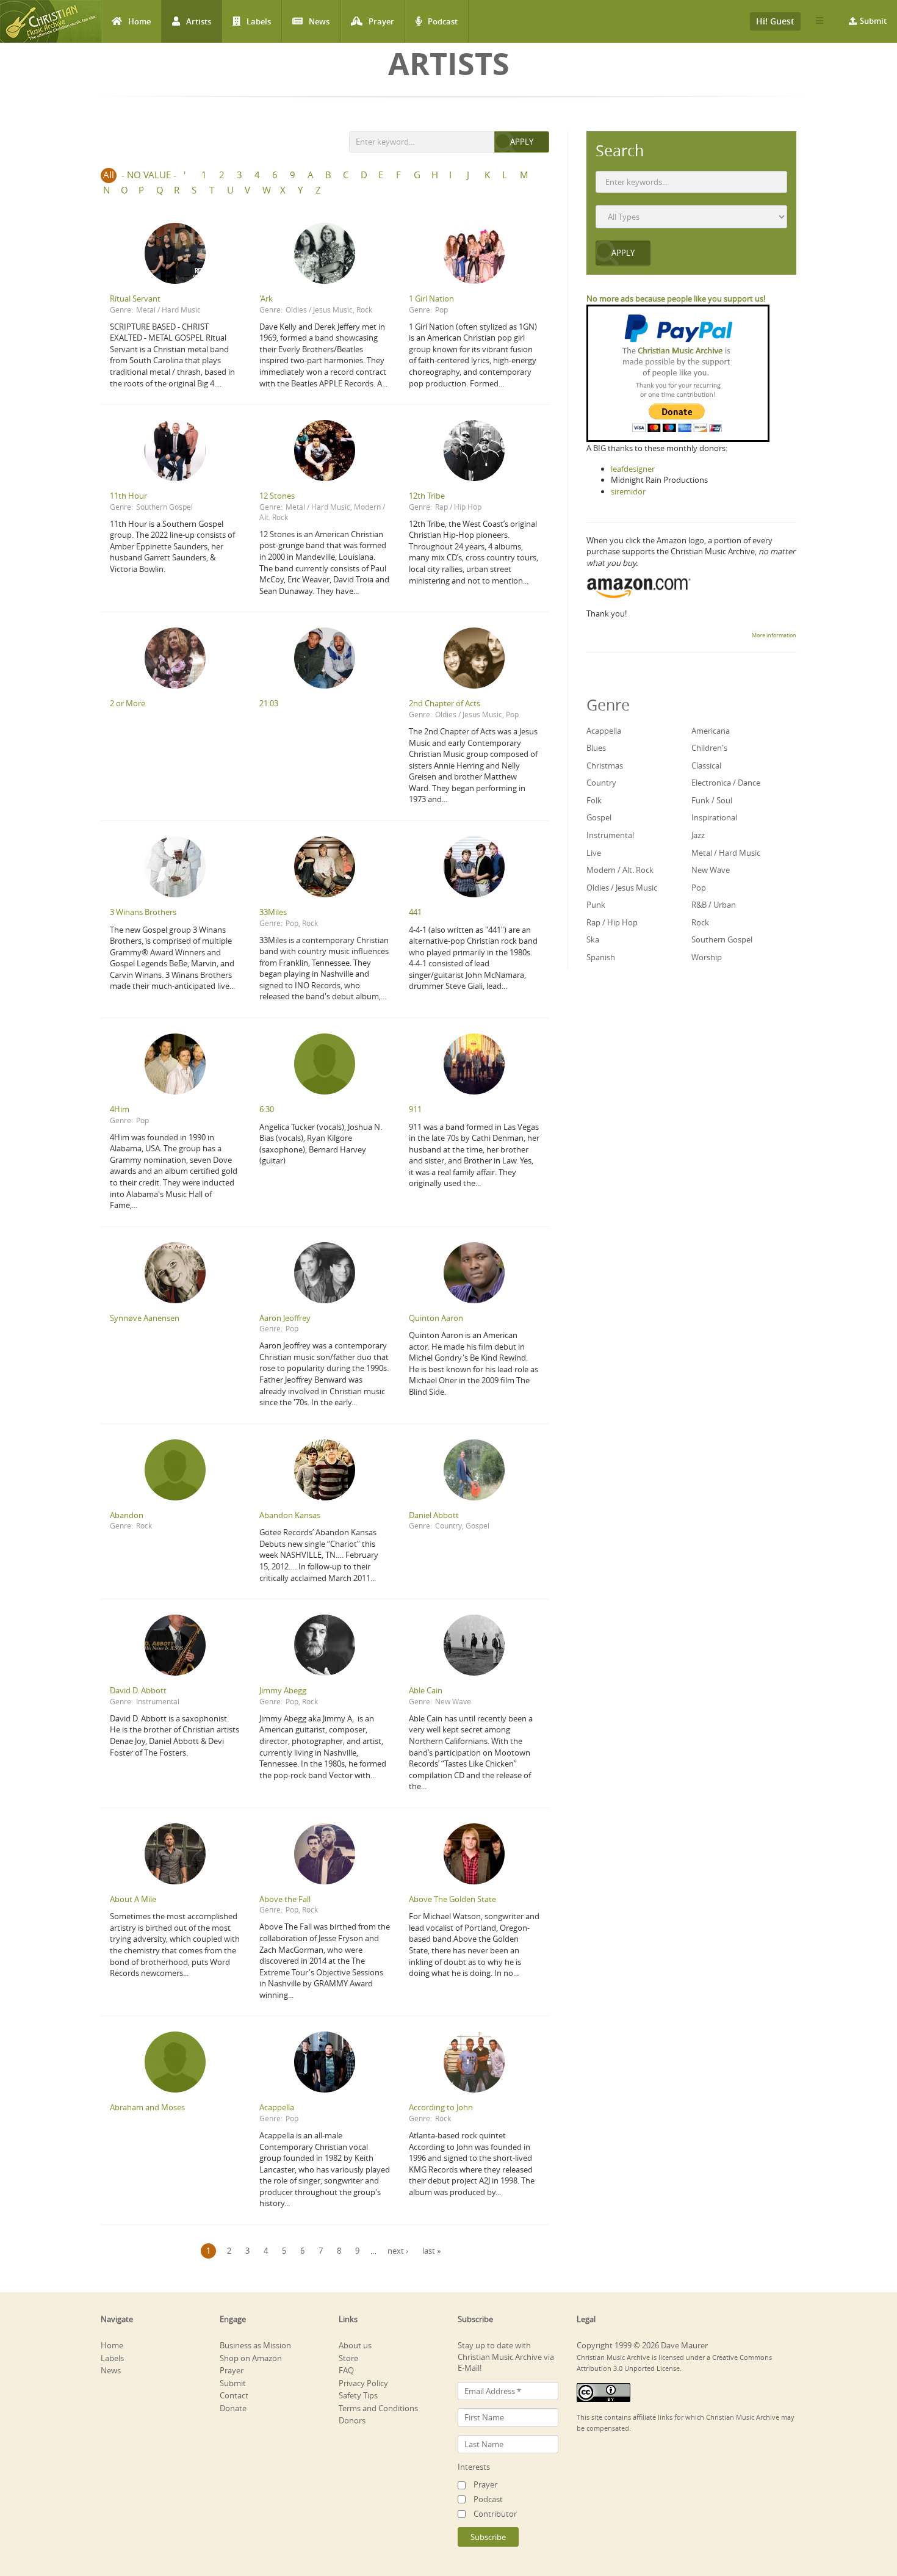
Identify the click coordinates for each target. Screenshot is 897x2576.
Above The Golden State (452, 1899)
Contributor (495, 2514)
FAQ (346, 2370)
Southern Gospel (164, 507)
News (319, 21)
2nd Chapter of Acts (445, 703)
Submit (873, 21)
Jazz (698, 835)
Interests (474, 2467)
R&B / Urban (714, 905)
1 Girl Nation (431, 298)
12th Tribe (427, 496)
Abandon (127, 1515)
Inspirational (714, 817)
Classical (706, 765)
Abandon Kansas (290, 1515)
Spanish (601, 957)
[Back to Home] (50, 21)
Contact (234, 2395)
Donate (233, 2408)
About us (355, 2345)
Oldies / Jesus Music (319, 309)
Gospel (477, 1525)
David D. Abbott (138, 1690)
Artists (199, 21)
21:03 (269, 703)
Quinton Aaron (436, 1318)
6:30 (267, 1109)
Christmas (605, 765)
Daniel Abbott (434, 1515)
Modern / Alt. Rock (620, 870)
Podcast (443, 21)
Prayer (381, 21)
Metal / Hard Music (168, 309)
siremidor (628, 491)
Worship (707, 957)
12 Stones (277, 496)
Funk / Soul (712, 800)
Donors (352, 2420)
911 (415, 1109)
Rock (364, 309)
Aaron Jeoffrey (285, 1318)
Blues (596, 748)
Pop (441, 309)
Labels (259, 21)
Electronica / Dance (726, 783)
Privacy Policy (363, 2383)
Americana (711, 731)
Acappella (277, 2107)
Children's (709, 748)
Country (448, 1525)
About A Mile (133, 1899)
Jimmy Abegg (283, 1690)
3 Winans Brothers (143, 912)
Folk (594, 800)
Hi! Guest (775, 21)
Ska (593, 939)
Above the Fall (285, 1899)
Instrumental (158, 1701)
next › (398, 2251)
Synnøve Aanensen (145, 1318)
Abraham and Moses (147, 2107)
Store (348, 2358)
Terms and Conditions (378, 2408)
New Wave (453, 1701)
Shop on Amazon (251, 2358)
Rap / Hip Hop (458, 507)
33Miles (273, 912)
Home (139, 21)
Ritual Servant (135, 298)
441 (415, 912)
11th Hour (128, 496)
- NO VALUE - (149, 175)
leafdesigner (633, 469)
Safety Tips (358, 2395)
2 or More (128, 703)
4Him (120, 1109)
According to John (441, 2107)
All (109, 175)
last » (431, 2251)
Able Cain (426, 1690)
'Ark (266, 298)
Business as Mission (255, 2345)
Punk (596, 905)
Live (594, 853)
